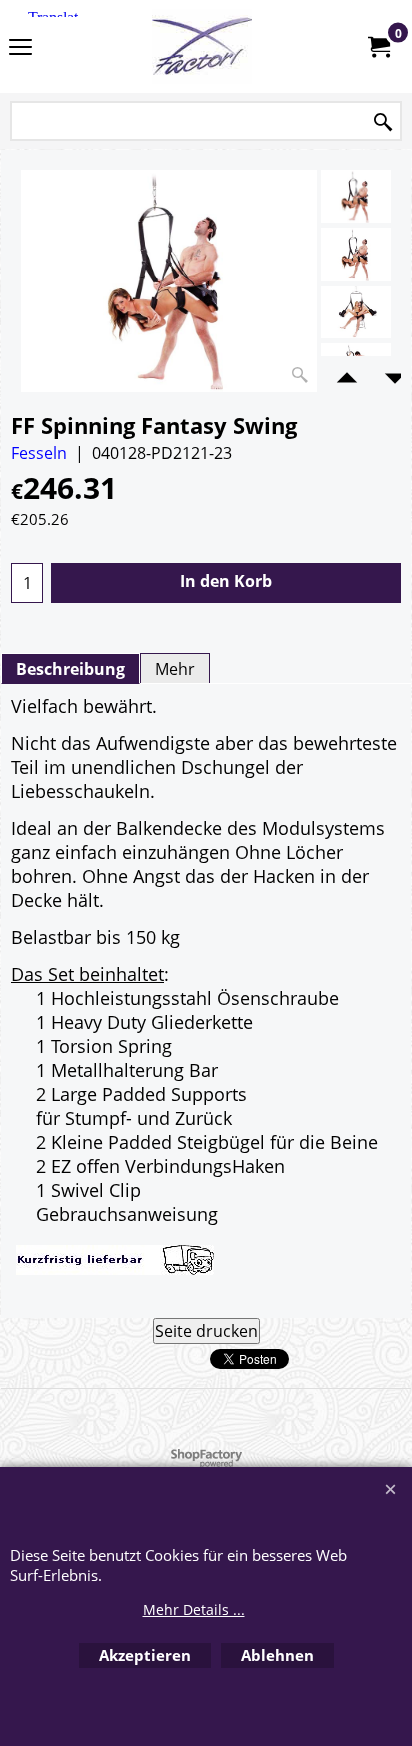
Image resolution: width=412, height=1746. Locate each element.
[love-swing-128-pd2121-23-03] (356, 312)
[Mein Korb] (378, 47)
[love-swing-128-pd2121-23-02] (356, 254)
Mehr (175, 669)
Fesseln (39, 453)
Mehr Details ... (194, 1609)
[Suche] (383, 122)
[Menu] (20, 48)
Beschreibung (70, 669)
